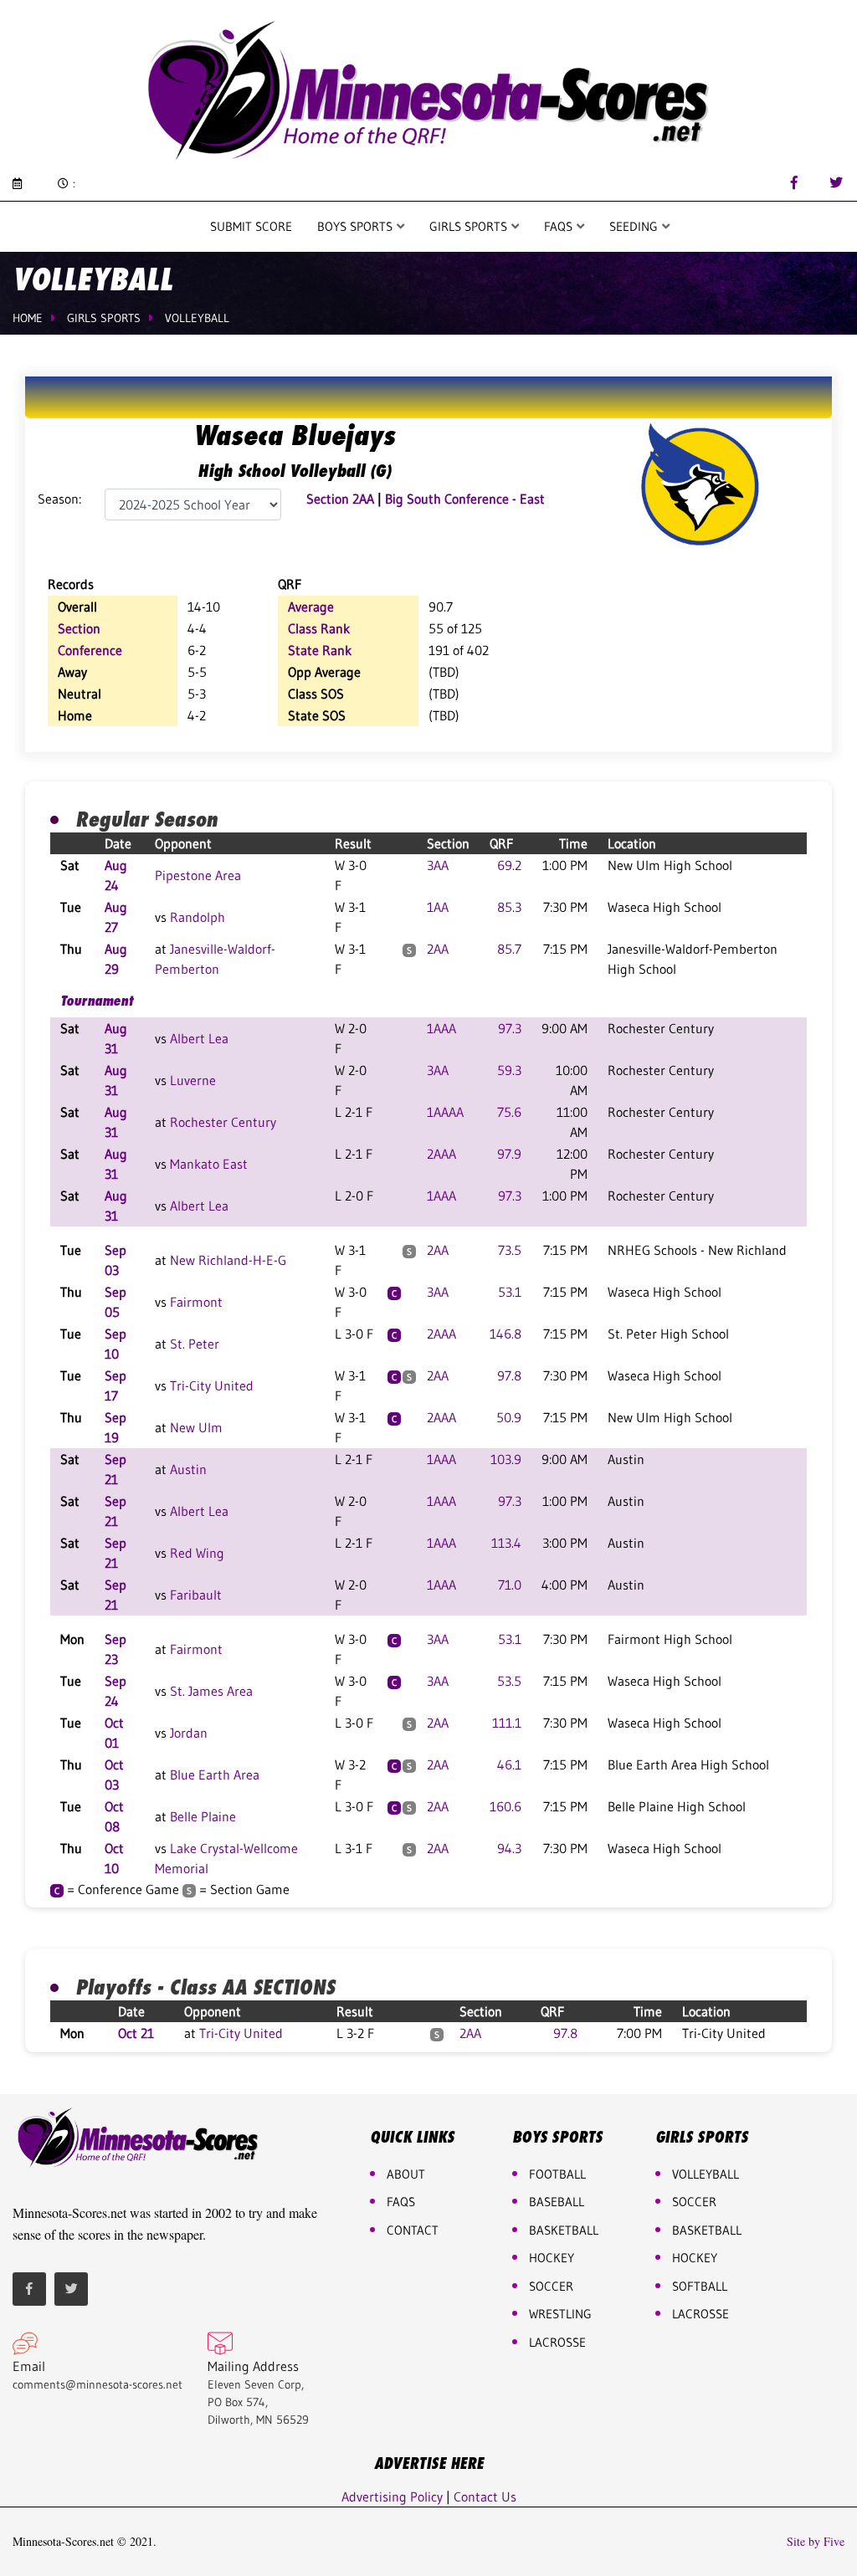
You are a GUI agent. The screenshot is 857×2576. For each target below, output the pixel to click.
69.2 (509, 865)
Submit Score (251, 226)
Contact (413, 2230)
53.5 (509, 1681)
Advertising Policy (392, 2497)
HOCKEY (552, 2258)
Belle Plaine (203, 1816)
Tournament (97, 1001)
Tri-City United (212, 1385)
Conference (90, 650)
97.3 (510, 1028)
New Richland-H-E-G (228, 1260)
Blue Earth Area (215, 1775)
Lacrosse (557, 2342)
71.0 (510, 1585)
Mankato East (209, 1164)
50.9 (509, 1417)
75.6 (509, 1112)
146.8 (505, 1334)
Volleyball (197, 318)
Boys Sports (357, 226)
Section (79, 628)
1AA (438, 907)
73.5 (510, 1250)
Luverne (193, 1080)
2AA (438, 949)
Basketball (707, 2230)
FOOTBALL (557, 2174)
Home (28, 318)
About (406, 2174)
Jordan (189, 1733)
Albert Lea (199, 1038)
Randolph (198, 917)
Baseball (557, 2202)
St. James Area (211, 1691)
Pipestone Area (198, 875)
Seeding (635, 226)
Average (311, 607)
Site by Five (816, 2542)
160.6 (505, 1806)
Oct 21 (136, 2033)
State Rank (320, 650)
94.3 (509, 1848)
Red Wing (197, 1553)
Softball (700, 2286)
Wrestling (560, 2314)
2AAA (441, 1154)
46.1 (509, 1764)
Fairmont (196, 1302)
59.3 (509, 1070)
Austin (188, 1469)
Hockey (695, 2258)
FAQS (560, 226)
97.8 (509, 1375)
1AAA (441, 1028)
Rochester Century (223, 1122)
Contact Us (485, 2497)
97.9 (509, 1154)
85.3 (509, 907)
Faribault (196, 1595)
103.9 (506, 1459)
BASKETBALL (564, 2230)
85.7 (509, 949)
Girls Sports (470, 226)
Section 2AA (340, 499)
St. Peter (195, 1344)
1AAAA (445, 1112)
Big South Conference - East (465, 499)
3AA (438, 865)
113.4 (506, 1543)
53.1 (510, 1292)
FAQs (401, 2202)
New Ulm (196, 1427)
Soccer (551, 2286)
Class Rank (319, 628)
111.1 (507, 1723)
